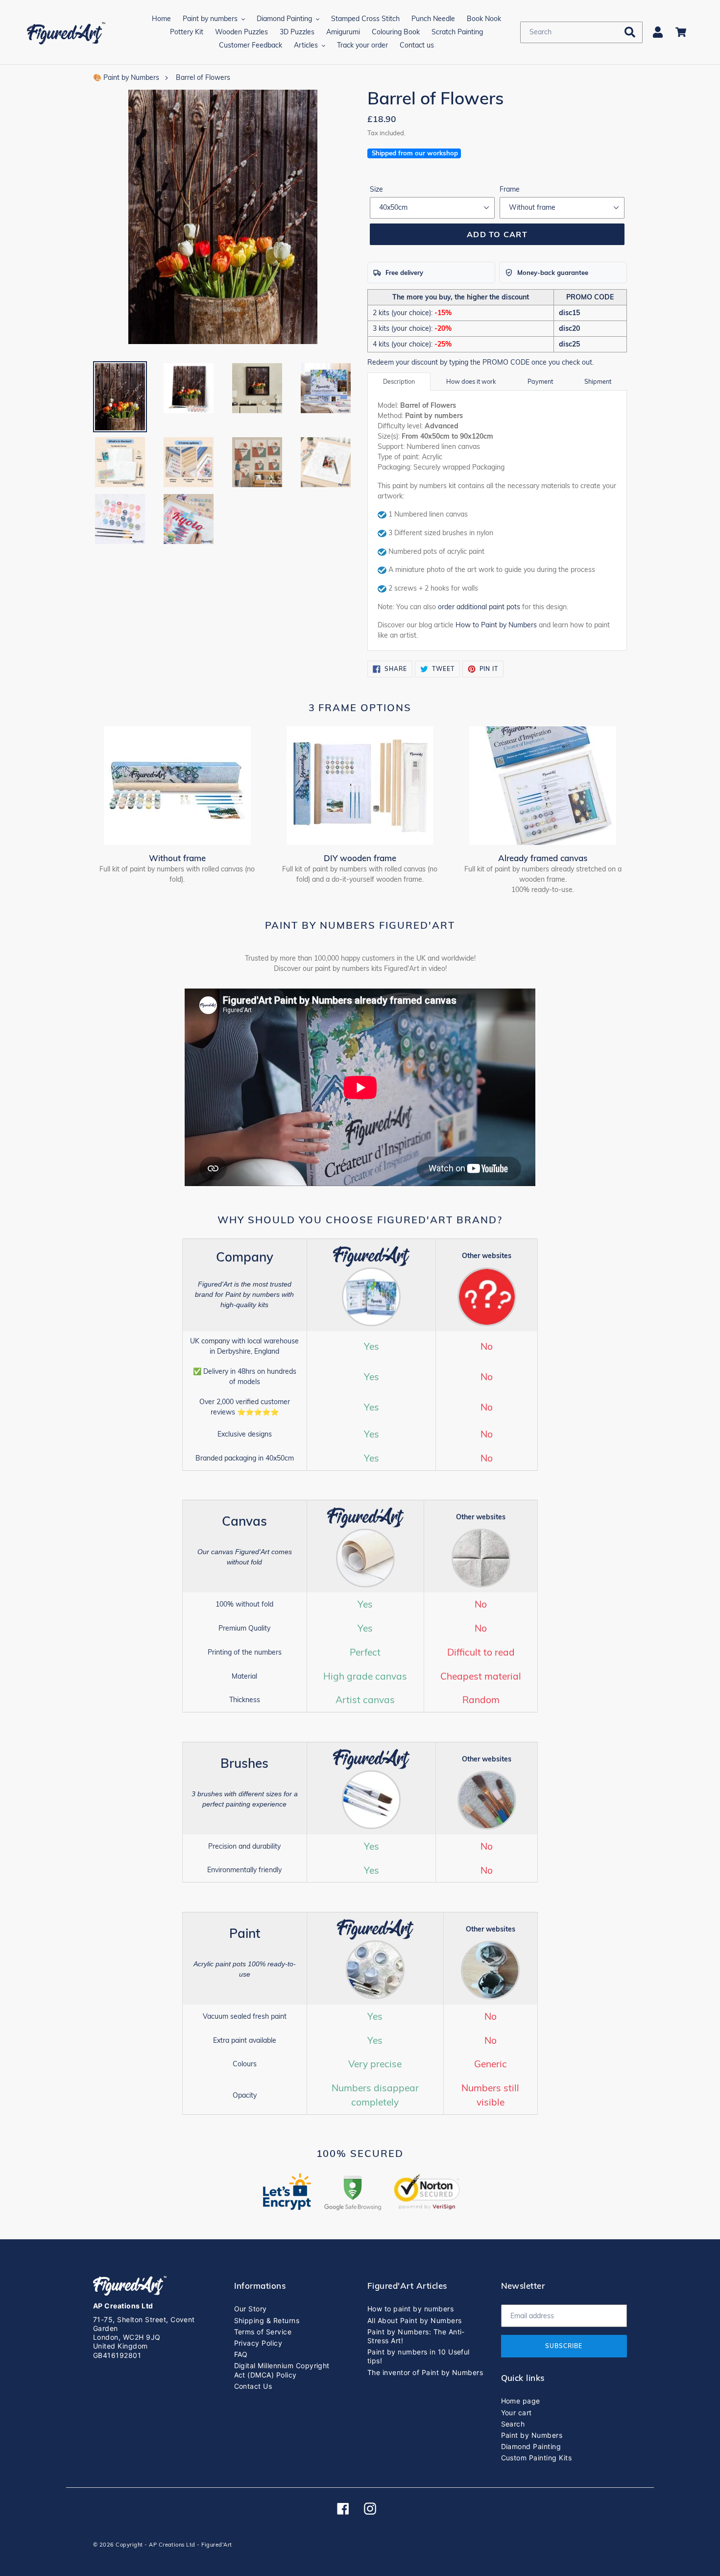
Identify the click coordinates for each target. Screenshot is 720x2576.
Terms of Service (263, 2332)
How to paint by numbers (410, 2309)
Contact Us (253, 2386)
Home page (521, 2401)
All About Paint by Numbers (414, 2320)
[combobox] (581, 32)
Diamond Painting (531, 2446)
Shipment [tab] (598, 381)
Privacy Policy (258, 2343)
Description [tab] (399, 381)
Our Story (251, 2309)
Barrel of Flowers (203, 77)
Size (376, 189)
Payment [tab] (540, 381)
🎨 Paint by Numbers (126, 77)
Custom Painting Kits (537, 2458)
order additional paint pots (479, 607)
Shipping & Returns (267, 2320)
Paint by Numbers (532, 2435)
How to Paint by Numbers (496, 625)
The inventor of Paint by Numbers (425, 2372)
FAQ (241, 2354)
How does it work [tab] (471, 381)
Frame (510, 189)
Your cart (516, 2413)
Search (513, 2424)
